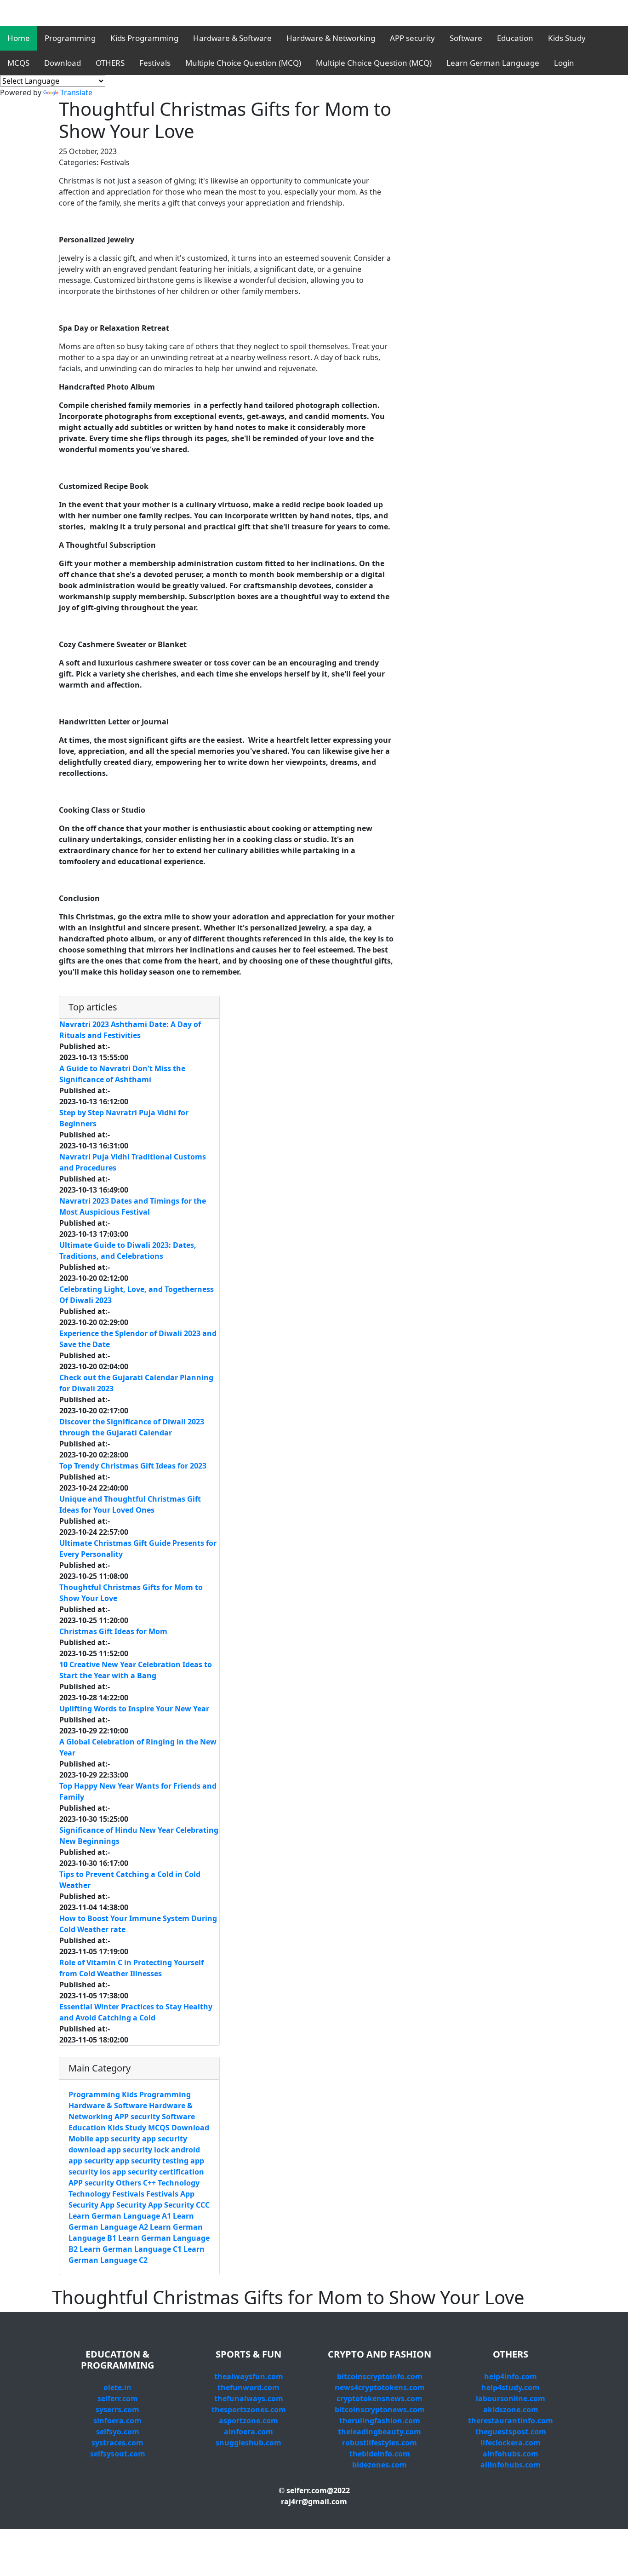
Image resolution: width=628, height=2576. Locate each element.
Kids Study (567, 38)
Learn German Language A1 (120, 2216)
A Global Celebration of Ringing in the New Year (138, 1747)
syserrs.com (117, 2410)
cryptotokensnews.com (380, 2398)
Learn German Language (493, 63)
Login (564, 63)
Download (63, 63)
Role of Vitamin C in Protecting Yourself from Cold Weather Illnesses (131, 1968)
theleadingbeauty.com (380, 2432)
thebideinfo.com (380, 2454)
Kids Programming (144, 38)
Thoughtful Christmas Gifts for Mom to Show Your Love (131, 1593)
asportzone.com (248, 2421)
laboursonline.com (511, 2398)
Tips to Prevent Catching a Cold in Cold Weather (130, 1880)
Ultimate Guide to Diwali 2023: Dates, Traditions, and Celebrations (128, 1251)
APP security (412, 38)
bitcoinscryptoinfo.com (380, 2376)
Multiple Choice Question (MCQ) (243, 63)
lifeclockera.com (511, 2443)
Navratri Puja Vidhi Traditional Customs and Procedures (133, 1162)
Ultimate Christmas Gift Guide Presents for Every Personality (138, 1549)
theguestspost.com (511, 2432)
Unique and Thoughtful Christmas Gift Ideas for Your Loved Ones (130, 1504)
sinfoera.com (117, 2421)
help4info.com (511, 2376)
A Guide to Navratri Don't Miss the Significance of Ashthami (122, 1074)
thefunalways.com (249, 2398)
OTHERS (110, 63)
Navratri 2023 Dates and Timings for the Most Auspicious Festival (133, 1206)
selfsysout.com (118, 2454)
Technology (179, 2183)
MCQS (18, 63)
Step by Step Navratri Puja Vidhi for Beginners (124, 1118)
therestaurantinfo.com (511, 2421)
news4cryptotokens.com (380, 2387)
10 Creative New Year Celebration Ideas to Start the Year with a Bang (136, 1670)
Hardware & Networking (331, 38)
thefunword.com (248, 2387)
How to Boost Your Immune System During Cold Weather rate (138, 1924)
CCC (203, 2205)
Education (515, 38)
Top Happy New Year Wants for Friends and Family (138, 1791)
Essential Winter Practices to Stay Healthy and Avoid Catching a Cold (136, 2012)
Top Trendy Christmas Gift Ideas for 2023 (133, 1466)
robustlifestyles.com (380, 2443)
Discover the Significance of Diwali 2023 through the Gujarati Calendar (132, 1427)
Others (128, 2183)
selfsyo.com (118, 2432)
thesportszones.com (249, 2410)
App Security (124, 2205)
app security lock (138, 2150)
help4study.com (511, 2387)
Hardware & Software (232, 38)
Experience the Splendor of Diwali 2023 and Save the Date (138, 1339)
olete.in (117, 2387)
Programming (70, 38)
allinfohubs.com (511, 2465)
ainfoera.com (248, 2432)
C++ (149, 2183)
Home (19, 38)
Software (466, 38)
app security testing (152, 2161)
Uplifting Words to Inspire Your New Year (134, 1709)
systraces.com (117, 2443)
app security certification (158, 2172)
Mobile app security (104, 2139)
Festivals (155, 63)
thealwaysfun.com (249, 2376)
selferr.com (118, 2398)
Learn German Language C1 (131, 2249)
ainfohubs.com (511, 2454)
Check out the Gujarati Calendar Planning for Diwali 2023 (136, 1383)
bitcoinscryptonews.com (380, 2410)
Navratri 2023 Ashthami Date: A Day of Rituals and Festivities (130, 1030)
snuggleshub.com (248, 2443)
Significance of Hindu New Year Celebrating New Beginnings (139, 1836)
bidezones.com (380, 2465)
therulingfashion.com (380, 2421)
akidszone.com (511, 2410)
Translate (76, 92)
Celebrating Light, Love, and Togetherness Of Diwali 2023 (137, 1295)
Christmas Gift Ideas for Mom (113, 1631)
